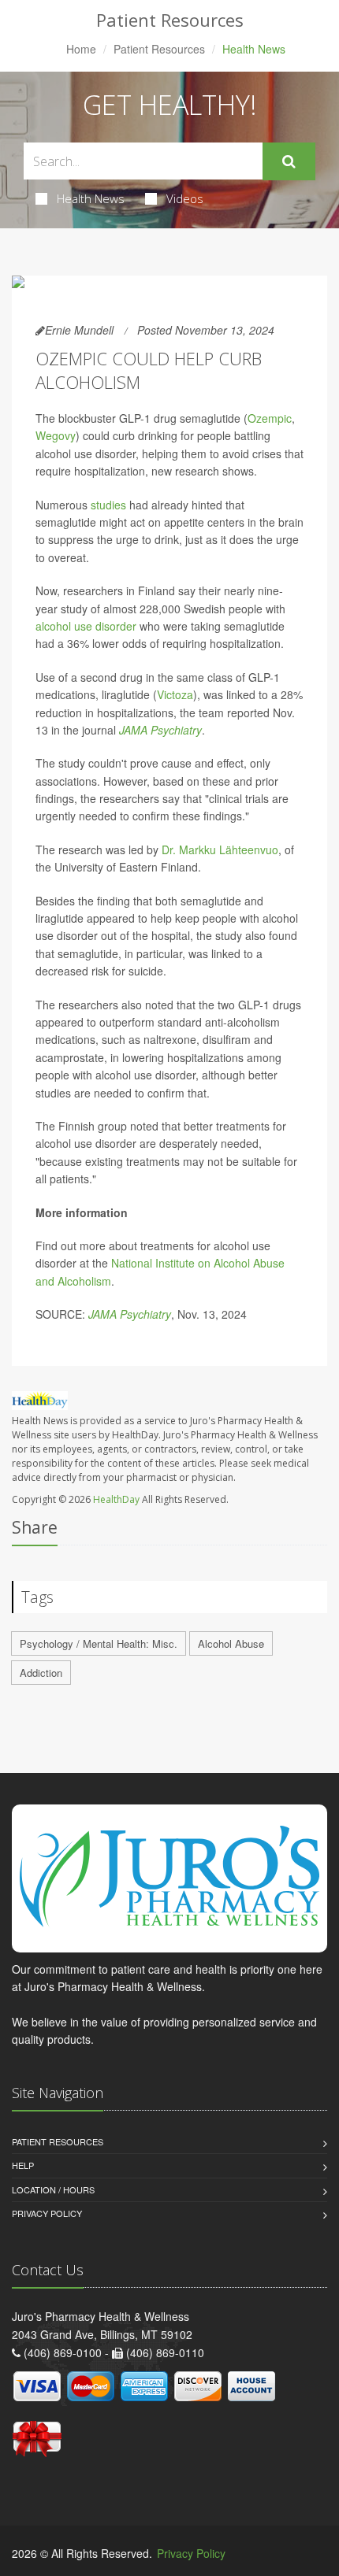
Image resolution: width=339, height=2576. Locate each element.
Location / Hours (53, 2189)
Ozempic (270, 418)
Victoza (175, 694)
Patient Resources (159, 49)
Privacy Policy (47, 2213)
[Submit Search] (289, 161)
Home (81, 49)
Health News (91, 198)
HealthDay (116, 1499)
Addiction (41, 1673)
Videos (185, 198)
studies (108, 505)
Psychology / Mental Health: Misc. (99, 1643)
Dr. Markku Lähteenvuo (220, 849)
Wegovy (56, 435)
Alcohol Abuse (231, 1643)
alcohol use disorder (86, 626)
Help (23, 2165)
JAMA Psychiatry (160, 730)
